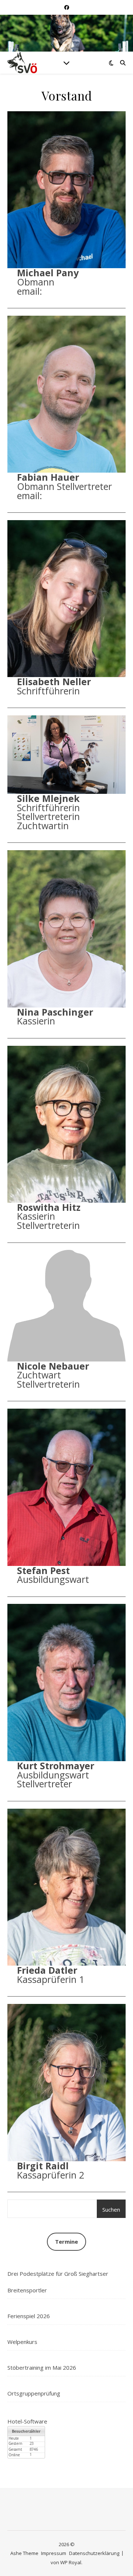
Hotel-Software (27, 2421)
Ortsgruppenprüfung (34, 2393)
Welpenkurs (22, 2342)
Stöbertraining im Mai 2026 (42, 2368)
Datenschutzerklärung (94, 2553)
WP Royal (71, 2562)
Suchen (111, 2209)
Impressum (54, 2553)
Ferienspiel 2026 (29, 2316)
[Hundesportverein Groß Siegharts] (22, 63)
